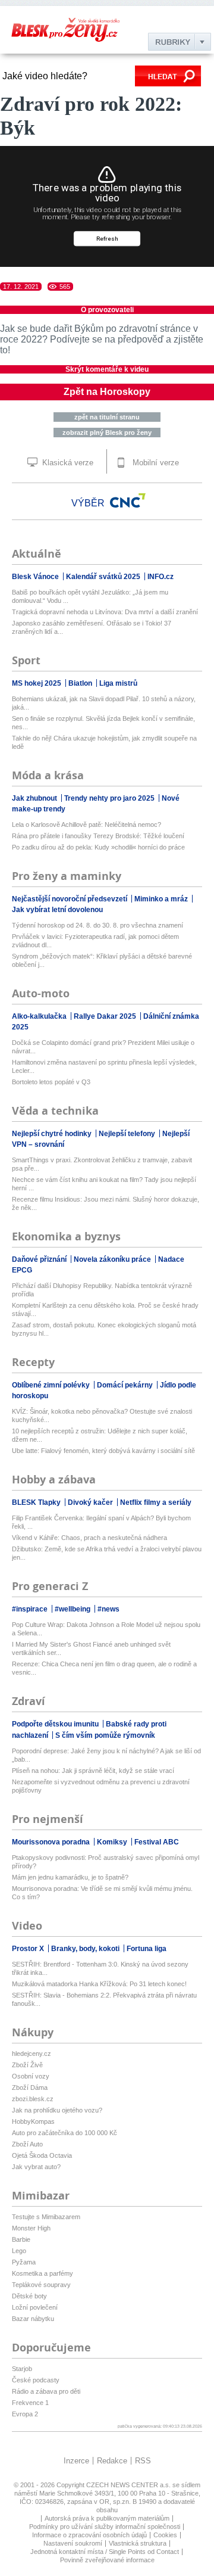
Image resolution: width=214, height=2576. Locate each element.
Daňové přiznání (40, 1259)
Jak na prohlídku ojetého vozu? (57, 2110)
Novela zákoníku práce (113, 1259)
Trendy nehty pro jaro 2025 (110, 798)
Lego (19, 2251)
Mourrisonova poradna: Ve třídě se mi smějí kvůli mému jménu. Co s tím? (102, 1893)
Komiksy (113, 1842)
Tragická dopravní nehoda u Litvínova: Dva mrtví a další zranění (105, 612)
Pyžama (24, 2262)
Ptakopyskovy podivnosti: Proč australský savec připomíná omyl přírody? (106, 1862)
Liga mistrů (118, 683)
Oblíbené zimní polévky (52, 1385)
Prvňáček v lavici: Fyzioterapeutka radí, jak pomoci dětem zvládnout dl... (95, 941)
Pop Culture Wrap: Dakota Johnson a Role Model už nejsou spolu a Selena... (106, 1629)
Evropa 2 (25, 2414)
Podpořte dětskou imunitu (56, 1724)
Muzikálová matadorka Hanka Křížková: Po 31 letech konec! (99, 1984)
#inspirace (31, 1609)
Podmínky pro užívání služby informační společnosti (105, 2527)
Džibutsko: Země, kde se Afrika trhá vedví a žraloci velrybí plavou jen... (107, 1553)
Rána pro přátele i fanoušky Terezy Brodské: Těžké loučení (98, 836)
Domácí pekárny (126, 1385)
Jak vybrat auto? (36, 2167)
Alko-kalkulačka (40, 1016)
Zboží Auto (27, 2144)
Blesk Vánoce (36, 577)
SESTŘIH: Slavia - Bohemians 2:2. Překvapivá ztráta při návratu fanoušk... (104, 1999)
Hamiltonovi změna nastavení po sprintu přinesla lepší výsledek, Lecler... (104, 1066)
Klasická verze (67, 463)
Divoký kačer (91, 1502)
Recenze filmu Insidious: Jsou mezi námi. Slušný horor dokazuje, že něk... (106, 1203)
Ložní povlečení (35, 2307)
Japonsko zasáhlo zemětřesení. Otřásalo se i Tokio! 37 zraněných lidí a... (92, 627)
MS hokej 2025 (37, 683)
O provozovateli (107, 310)
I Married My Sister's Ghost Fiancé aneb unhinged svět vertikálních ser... (91, 1648)
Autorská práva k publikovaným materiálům (107, 2518)
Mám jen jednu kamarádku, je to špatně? (70, 1877)
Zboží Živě (27, 2065)
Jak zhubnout (35, 798)
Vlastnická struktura (138, 2543)
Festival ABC (157, 1842)
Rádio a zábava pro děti (46, 2391)
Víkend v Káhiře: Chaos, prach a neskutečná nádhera (89, 1538)
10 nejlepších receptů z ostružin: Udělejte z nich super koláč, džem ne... (100, 1435)
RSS (143, 2461)
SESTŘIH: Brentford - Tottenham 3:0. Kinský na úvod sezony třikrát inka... (100, 1968)
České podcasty (36, 2380)
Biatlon (81, 683)
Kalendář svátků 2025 (104, 577)
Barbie (21, 2239)
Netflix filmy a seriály (156, 1502)
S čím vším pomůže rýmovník (105, 1735)
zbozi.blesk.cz (33, 2099)
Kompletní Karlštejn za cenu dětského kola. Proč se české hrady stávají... (105, 1309)
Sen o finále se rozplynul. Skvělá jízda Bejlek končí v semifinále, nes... (103, 723)
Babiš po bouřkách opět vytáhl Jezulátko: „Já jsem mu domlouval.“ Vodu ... (90, 596)
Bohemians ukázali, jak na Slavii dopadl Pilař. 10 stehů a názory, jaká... (104, 703)
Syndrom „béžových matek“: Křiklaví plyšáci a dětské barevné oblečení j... (102, 960)
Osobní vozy (31, 2076)
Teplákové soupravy (41, 2285)
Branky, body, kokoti (86, 1949)
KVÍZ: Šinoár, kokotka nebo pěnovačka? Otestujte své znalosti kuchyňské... (102, 1415)
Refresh (107, 239)
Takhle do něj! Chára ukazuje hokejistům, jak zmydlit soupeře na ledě (104, 742)
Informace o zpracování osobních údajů (89, 2535)
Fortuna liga (147, 1949)
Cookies (165, 2535)
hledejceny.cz (32, 2054)
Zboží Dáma (30, 2087)
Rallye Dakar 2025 (106, 1016)
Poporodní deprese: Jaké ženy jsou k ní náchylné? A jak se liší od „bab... (106, 1755)
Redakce (112, 2461)
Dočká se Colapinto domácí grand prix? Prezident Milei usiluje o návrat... (103, 1047)
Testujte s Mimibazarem (46, 2217)
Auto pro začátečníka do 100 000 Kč (64, 2133)
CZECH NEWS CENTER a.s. (129, 2485)
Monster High (31, 2228)
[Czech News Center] (128, 500)
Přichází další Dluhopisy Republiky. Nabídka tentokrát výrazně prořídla (102, 1290)
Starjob (22, 2369)
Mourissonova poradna (52, 1842)
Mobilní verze (155, 463)
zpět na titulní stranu (107, 417)
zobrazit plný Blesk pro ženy (107, 433)
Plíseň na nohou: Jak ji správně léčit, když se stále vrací (93, 1771)
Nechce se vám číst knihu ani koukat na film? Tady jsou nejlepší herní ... (104, 1184)
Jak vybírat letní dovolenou (57, 910)
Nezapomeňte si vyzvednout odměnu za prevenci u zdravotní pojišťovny (101, 1786)
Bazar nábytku (33, 2319)
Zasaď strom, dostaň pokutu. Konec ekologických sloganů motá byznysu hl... (104, 1329)
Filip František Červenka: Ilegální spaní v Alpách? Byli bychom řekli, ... (101, 1522)
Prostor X (29, 1949)
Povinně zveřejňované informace (107, 2560)
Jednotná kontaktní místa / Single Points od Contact (105, 2552)
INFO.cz (160, 577)
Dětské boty (29, 2296)
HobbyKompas (33, 2121)
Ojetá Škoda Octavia (42, 2155)
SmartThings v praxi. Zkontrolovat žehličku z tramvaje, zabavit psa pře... (102, 1164)
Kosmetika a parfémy (43, 2273)
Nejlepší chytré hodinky (53, 1134)
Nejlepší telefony (128, 1134)
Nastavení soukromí (73, 2543)
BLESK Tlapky (37, 1502)
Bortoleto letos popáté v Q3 (51, 1082)
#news (108, 1609)
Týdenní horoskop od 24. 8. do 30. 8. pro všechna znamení (97, 925)
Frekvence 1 (30, 2403)
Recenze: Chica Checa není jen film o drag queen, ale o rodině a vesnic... (104, 1668)
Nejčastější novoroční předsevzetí (70, 899)
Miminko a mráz (162, 899)
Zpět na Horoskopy (107, 392)
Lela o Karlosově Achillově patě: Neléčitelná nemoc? (86, 825)
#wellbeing (73, 1609)
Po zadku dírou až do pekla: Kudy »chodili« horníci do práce (98, 847)
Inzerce (76, 2461)
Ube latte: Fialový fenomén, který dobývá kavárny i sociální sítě (103, 1451)
